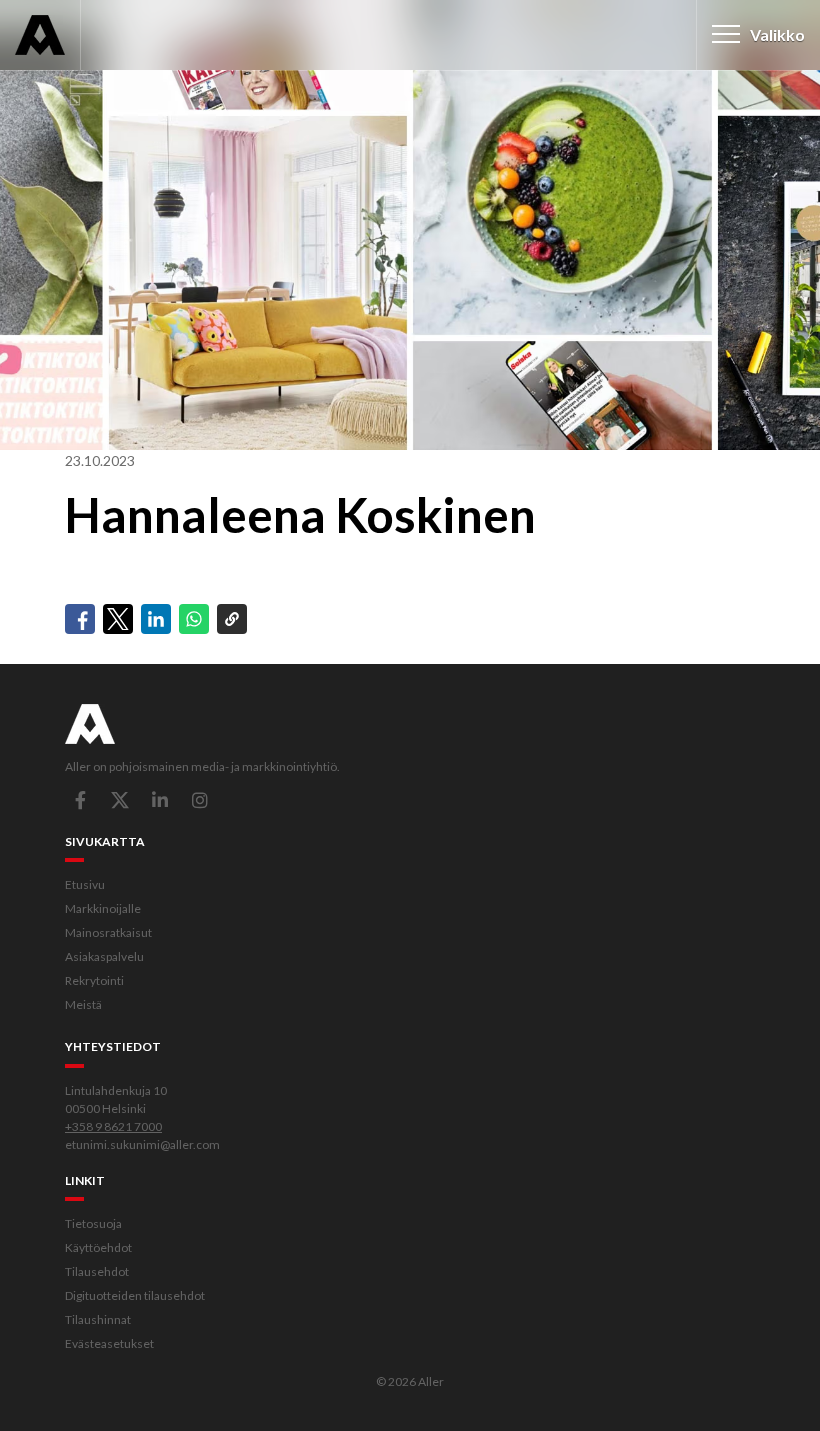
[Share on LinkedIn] (156, 619)
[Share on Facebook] (80, 619)
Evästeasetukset (109, 1343)
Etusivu (85, 884)
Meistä (83, 1004)
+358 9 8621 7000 (113, 1126)
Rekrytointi (94, 980)
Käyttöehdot (98, 1247)
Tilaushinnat (98, 1319)
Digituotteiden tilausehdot (135, 1295)
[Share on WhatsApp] (194, 619)
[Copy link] (232, 619)
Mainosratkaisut (108, 932)
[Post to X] (118, 619)
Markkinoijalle (103, 908)
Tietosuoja (93, 1223)
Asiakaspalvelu (104, 956)
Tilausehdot (97, 1271)
